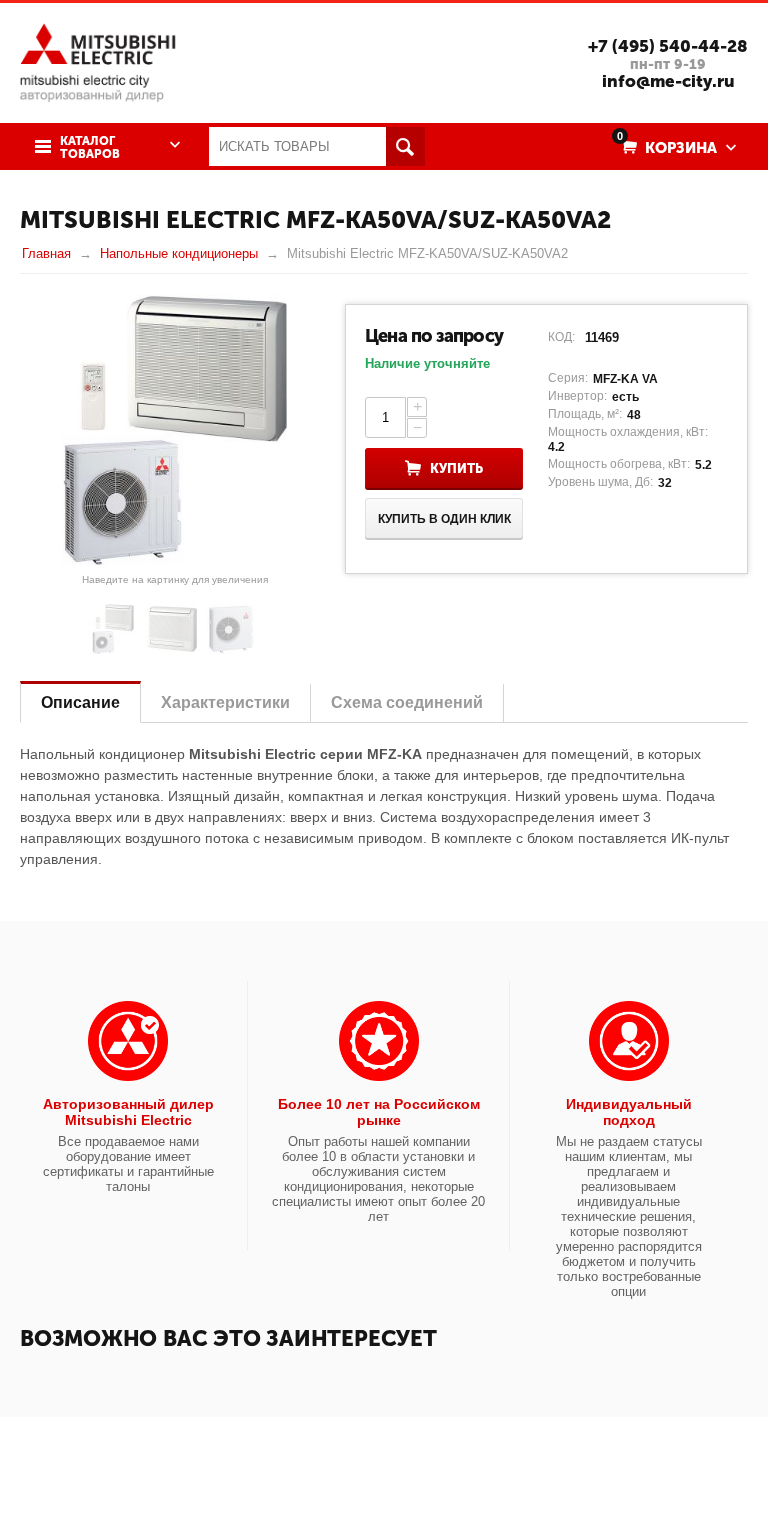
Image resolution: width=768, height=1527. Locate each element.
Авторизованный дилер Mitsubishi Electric (128, 1112)
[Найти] (405, 146)
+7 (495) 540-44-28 (668, 46)
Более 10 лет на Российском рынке (379, 1112)
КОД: (561, 337)
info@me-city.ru (668, 81)
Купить (456, 468)
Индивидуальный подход (629, 1112)
